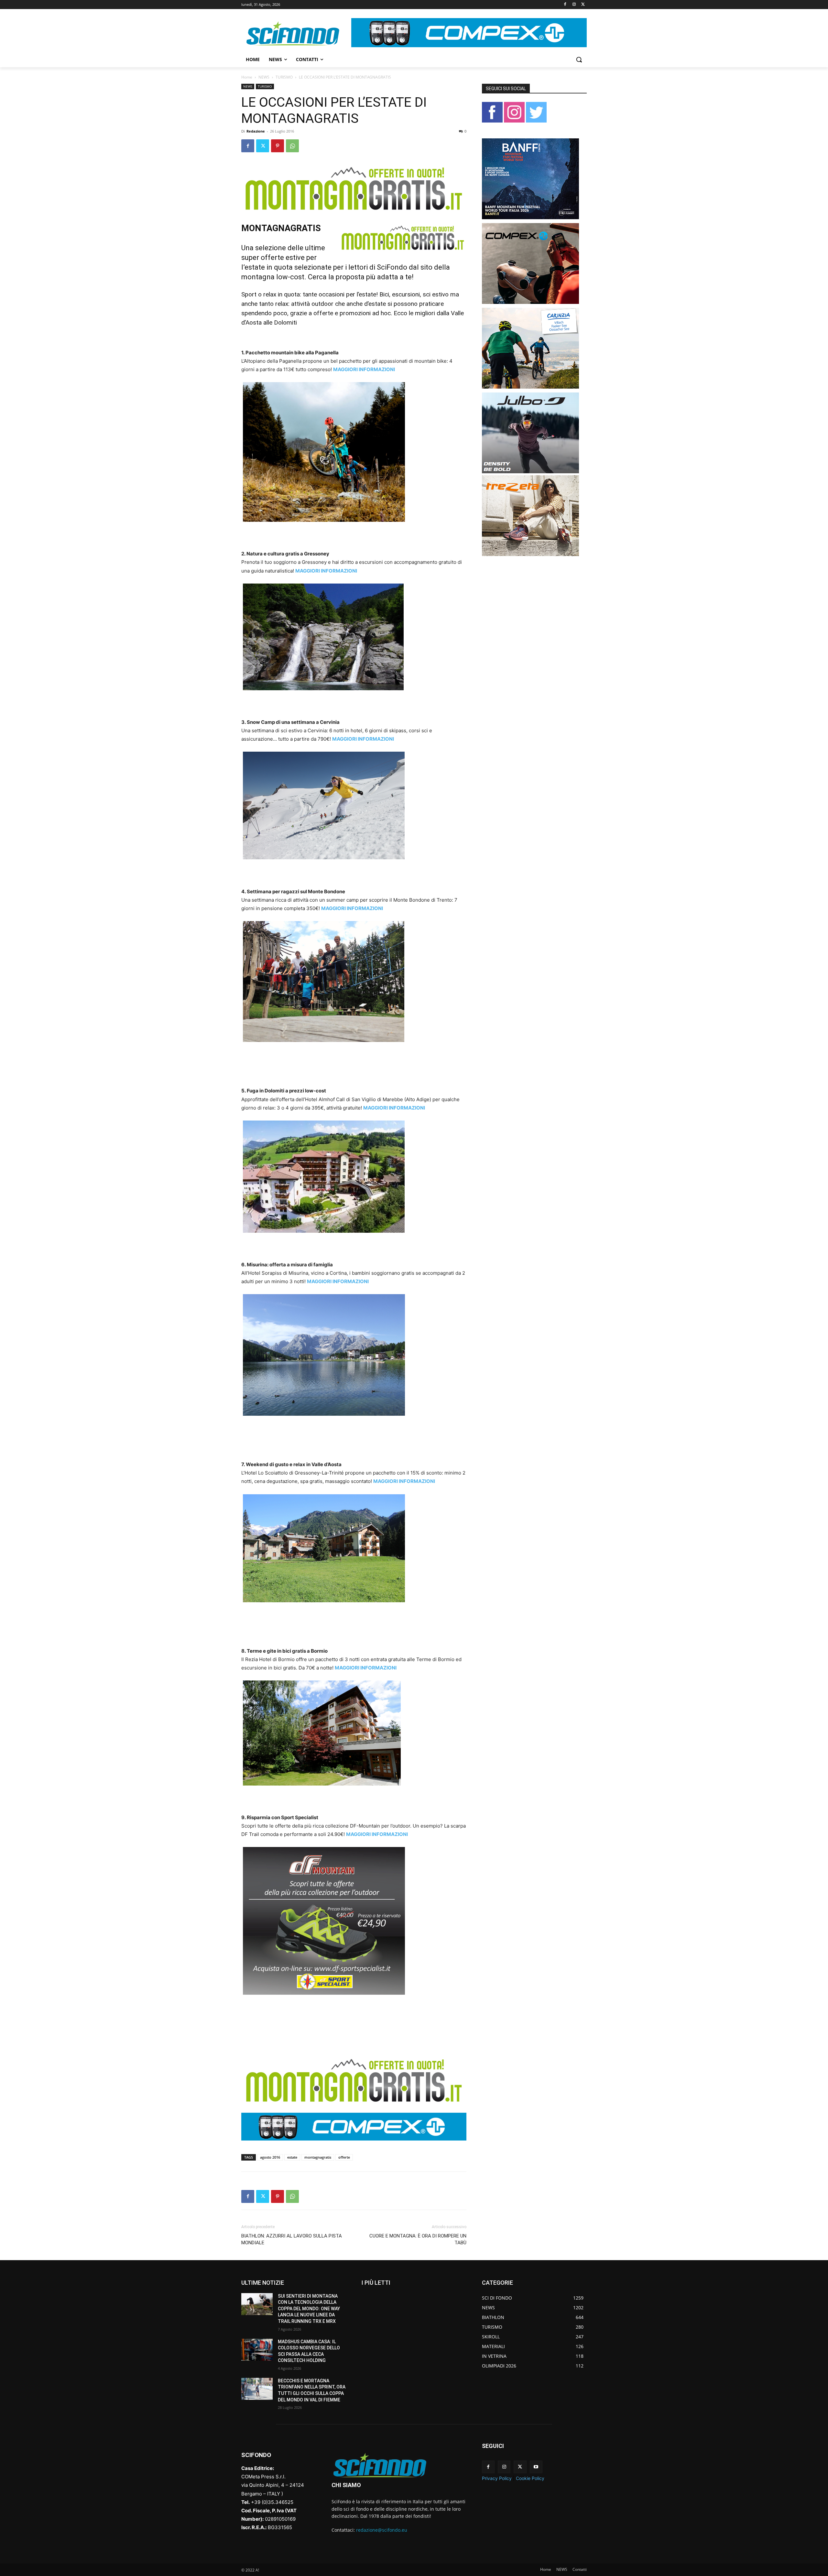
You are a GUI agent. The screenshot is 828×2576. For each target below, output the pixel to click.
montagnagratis (318, 2157)
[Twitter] (583, 5)
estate (292, 2157)
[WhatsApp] (292, 146)
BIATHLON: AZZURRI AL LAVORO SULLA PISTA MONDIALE (292, 2239)
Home (247, 77)
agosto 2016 (270, 2157)
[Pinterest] (278, 146)
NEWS (264, 77)
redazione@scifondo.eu (382, 2530)
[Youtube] (536, 2467)
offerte (344, 2157)
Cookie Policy (530, 2478)
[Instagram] (574, 5)
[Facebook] (565, 5)
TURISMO (284, 77)
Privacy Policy (497, 2478)
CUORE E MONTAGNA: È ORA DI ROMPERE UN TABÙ (418, 2239)
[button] (579, 59)
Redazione (256, 131)
